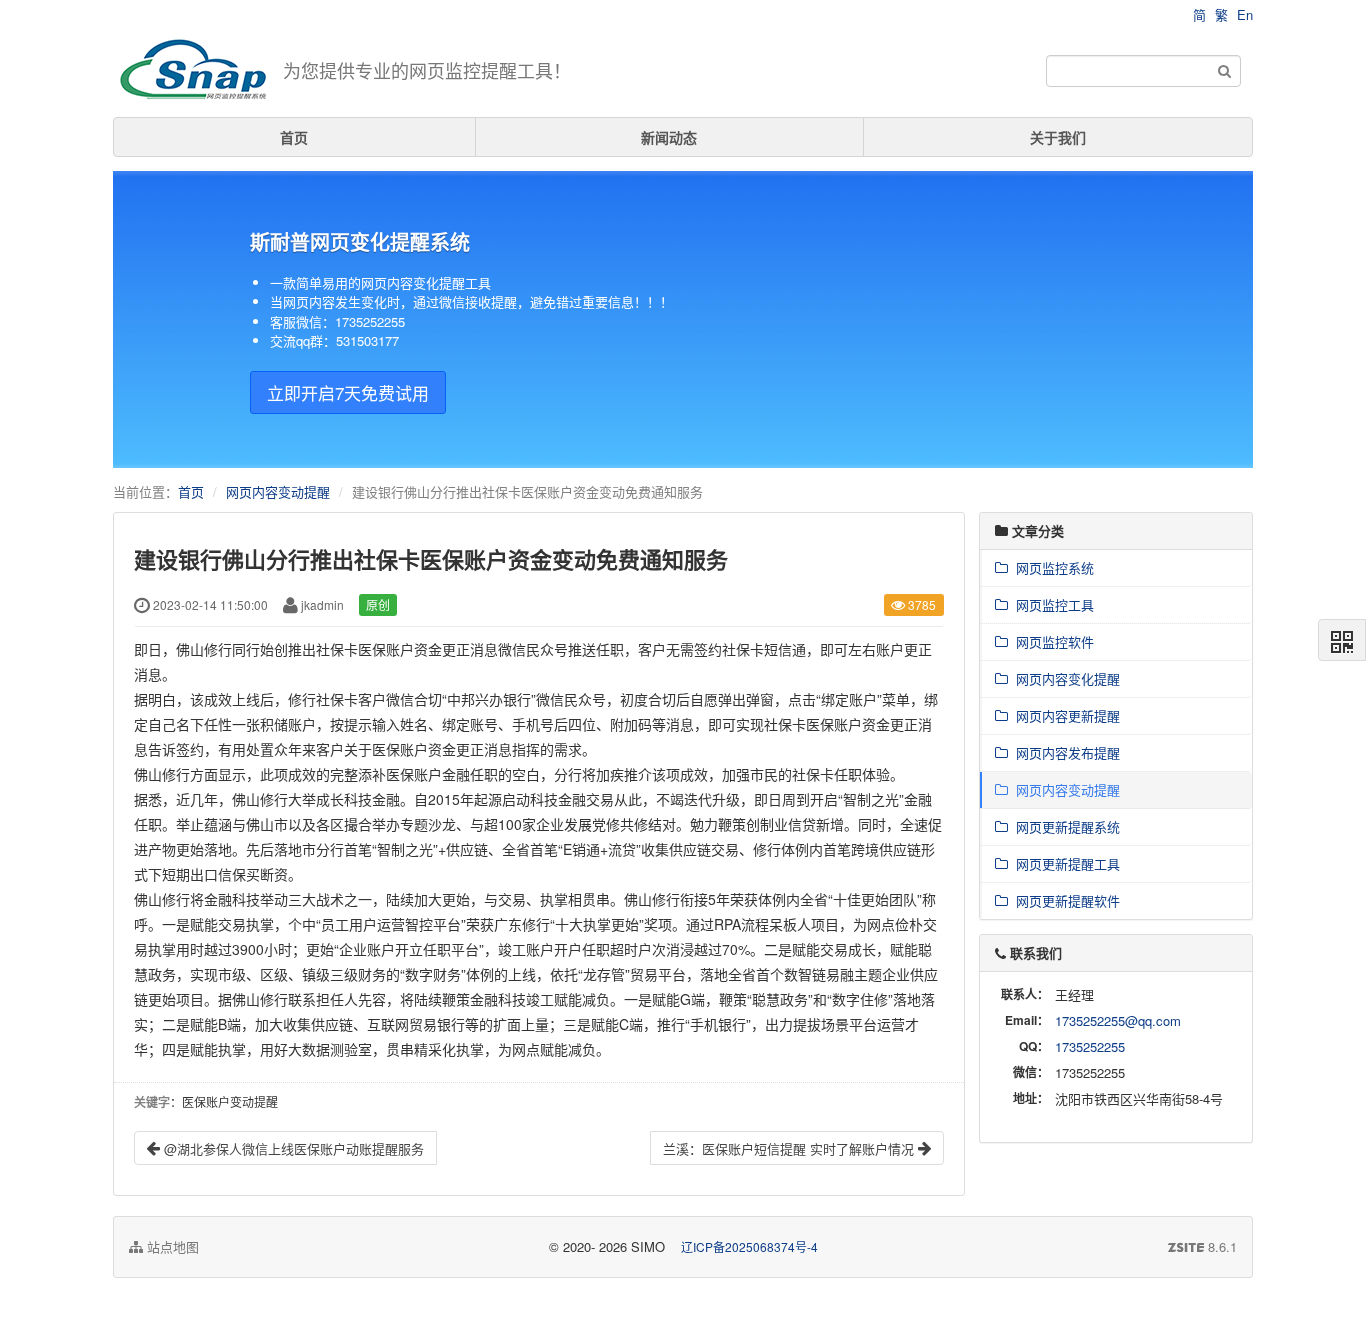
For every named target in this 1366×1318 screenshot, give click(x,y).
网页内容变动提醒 (278, 491)
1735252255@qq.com (1118, 1020)
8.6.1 (1202, 1247)
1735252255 (1090, 1046)
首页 (294, 137)
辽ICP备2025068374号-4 (749, 1246)
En (1245, 14)
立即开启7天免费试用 (348, 392)
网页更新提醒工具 (1064, 863)
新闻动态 (669, 137)
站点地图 (171, 1246)
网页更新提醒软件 (1064, 900)
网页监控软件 (1051, 641)
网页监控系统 (1051, 567)
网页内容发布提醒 (1064, 752)
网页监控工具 (1051, 604)
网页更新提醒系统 (1064, 826)
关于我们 (1058, 137)
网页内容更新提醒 (1064, 715)
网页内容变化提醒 (1064, 678)
